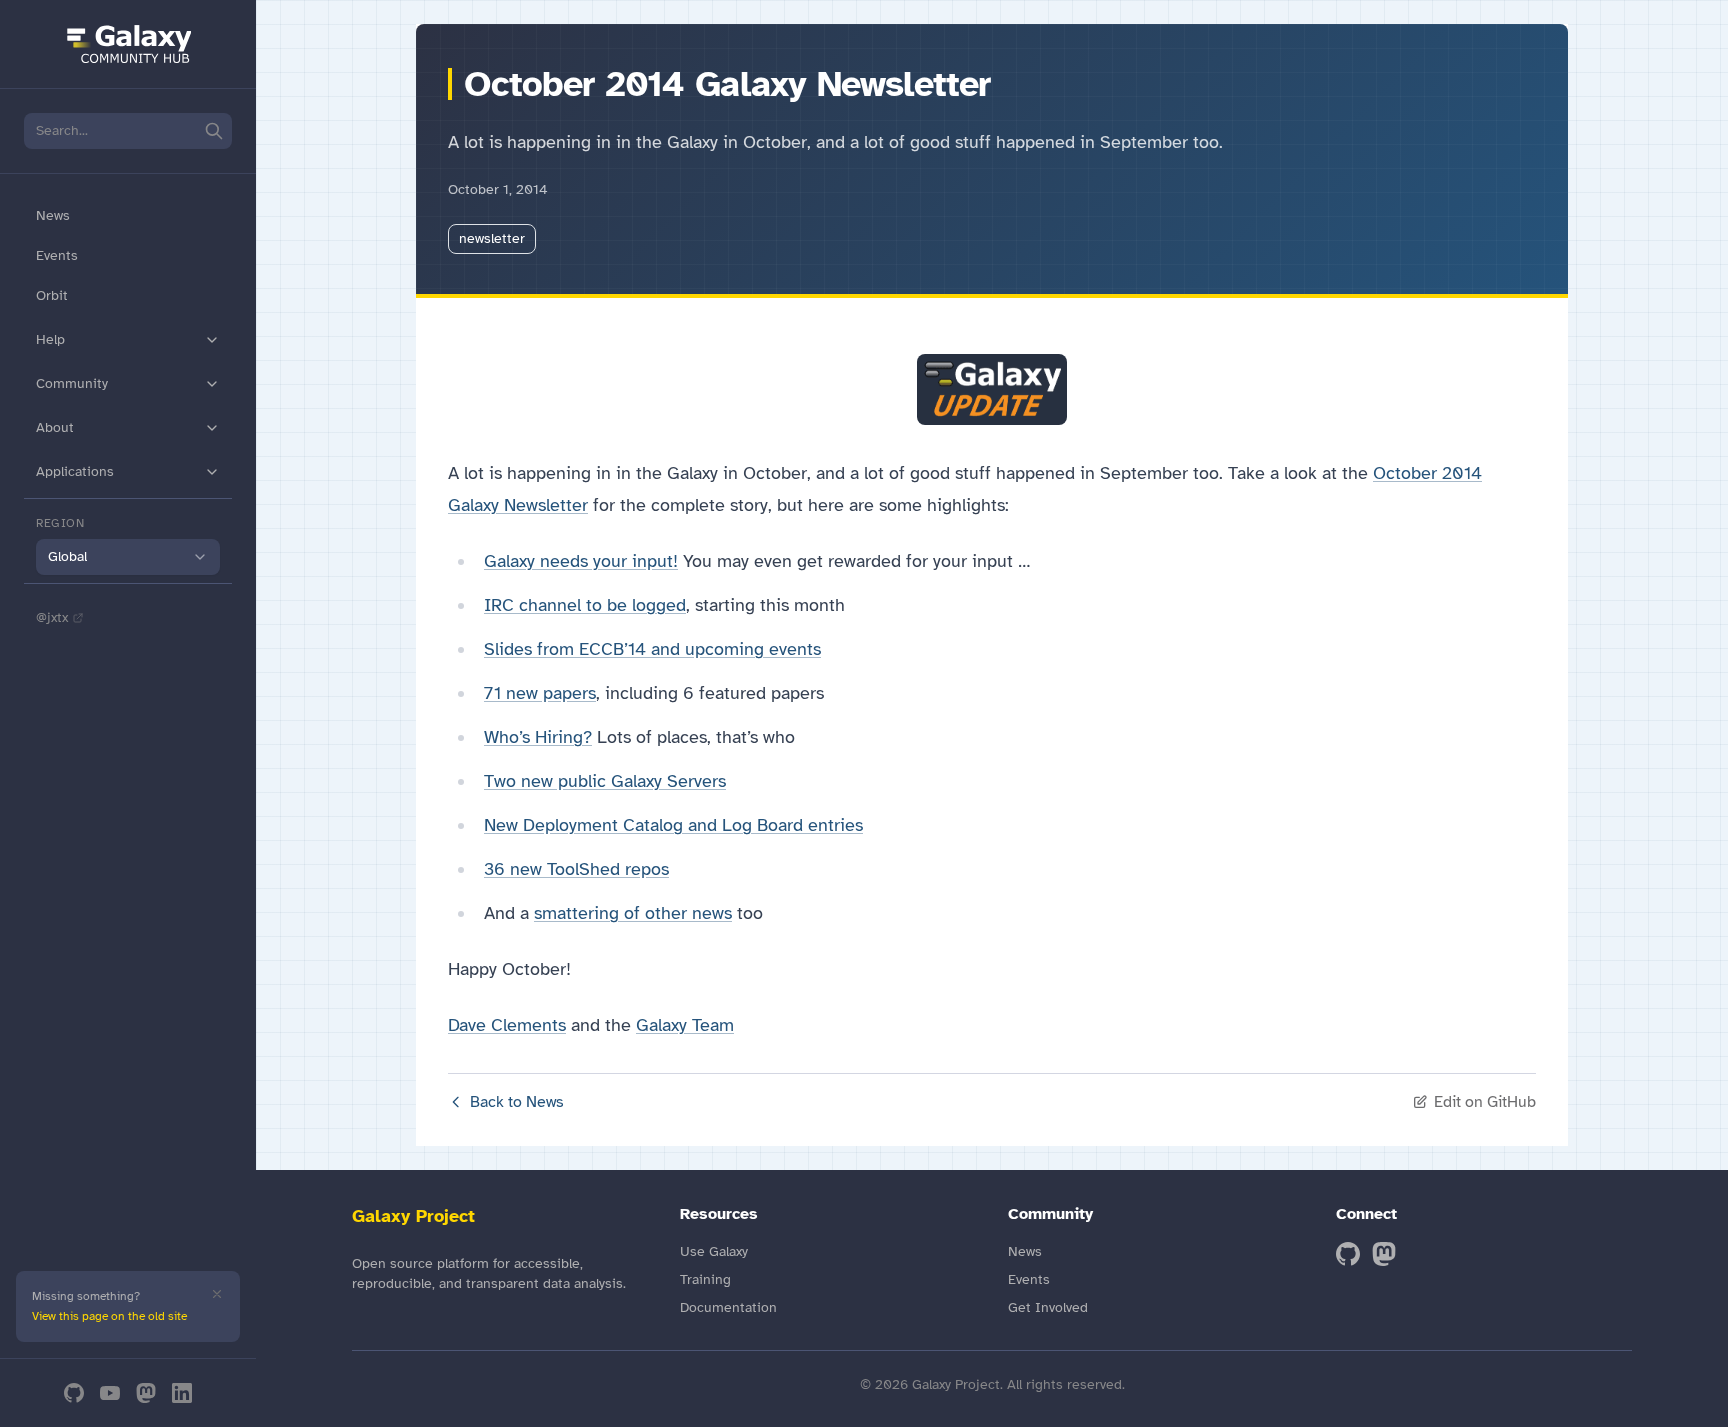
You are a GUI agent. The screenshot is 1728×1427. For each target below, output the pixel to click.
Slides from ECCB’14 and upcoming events (652, 649)
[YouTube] (110, 1393)
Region (60, 523)
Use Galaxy (714, 1251)
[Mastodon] (146, 1393)
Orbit (52, 295)
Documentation (728, 1307)
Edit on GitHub (1485, 1102)
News (53, 215)
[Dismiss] (217, 1294)
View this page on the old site (109, 1316)
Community (72, 383)
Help (50, 339)
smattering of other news (633, 913)
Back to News (517, 1102)
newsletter (492, 238)
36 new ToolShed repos (576, 869)
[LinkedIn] (182, 1393)
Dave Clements (507, 1025)
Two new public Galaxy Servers (605, 781)
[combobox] (128, 557)
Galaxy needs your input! (581, 561)
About (55, 427)
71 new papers (540, 693)
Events (57, 255)
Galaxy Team (685, 1025)
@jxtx (52, 617)
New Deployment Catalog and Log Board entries (673, 825)
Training (705, 1279)
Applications (75, 471)
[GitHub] (74, 1393)
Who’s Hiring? (538, 737)
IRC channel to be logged (585, 605)
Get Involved (1048, 1307)
